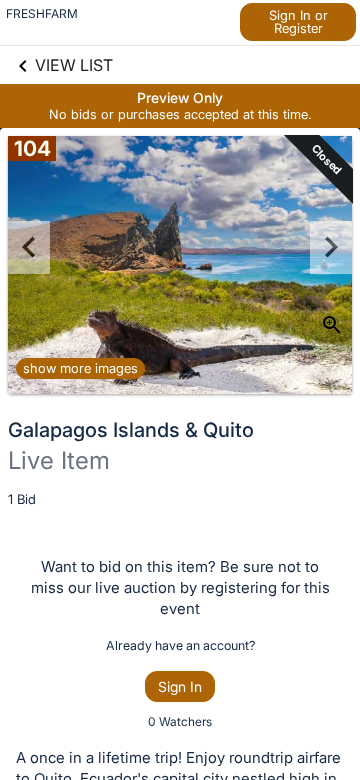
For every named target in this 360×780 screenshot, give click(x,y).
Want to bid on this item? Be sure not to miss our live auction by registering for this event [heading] (180, 587)
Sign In (180, 686)
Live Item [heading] (59, 460)
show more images (80, 368)
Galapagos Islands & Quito (131, 430)
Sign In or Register (298, 21)
